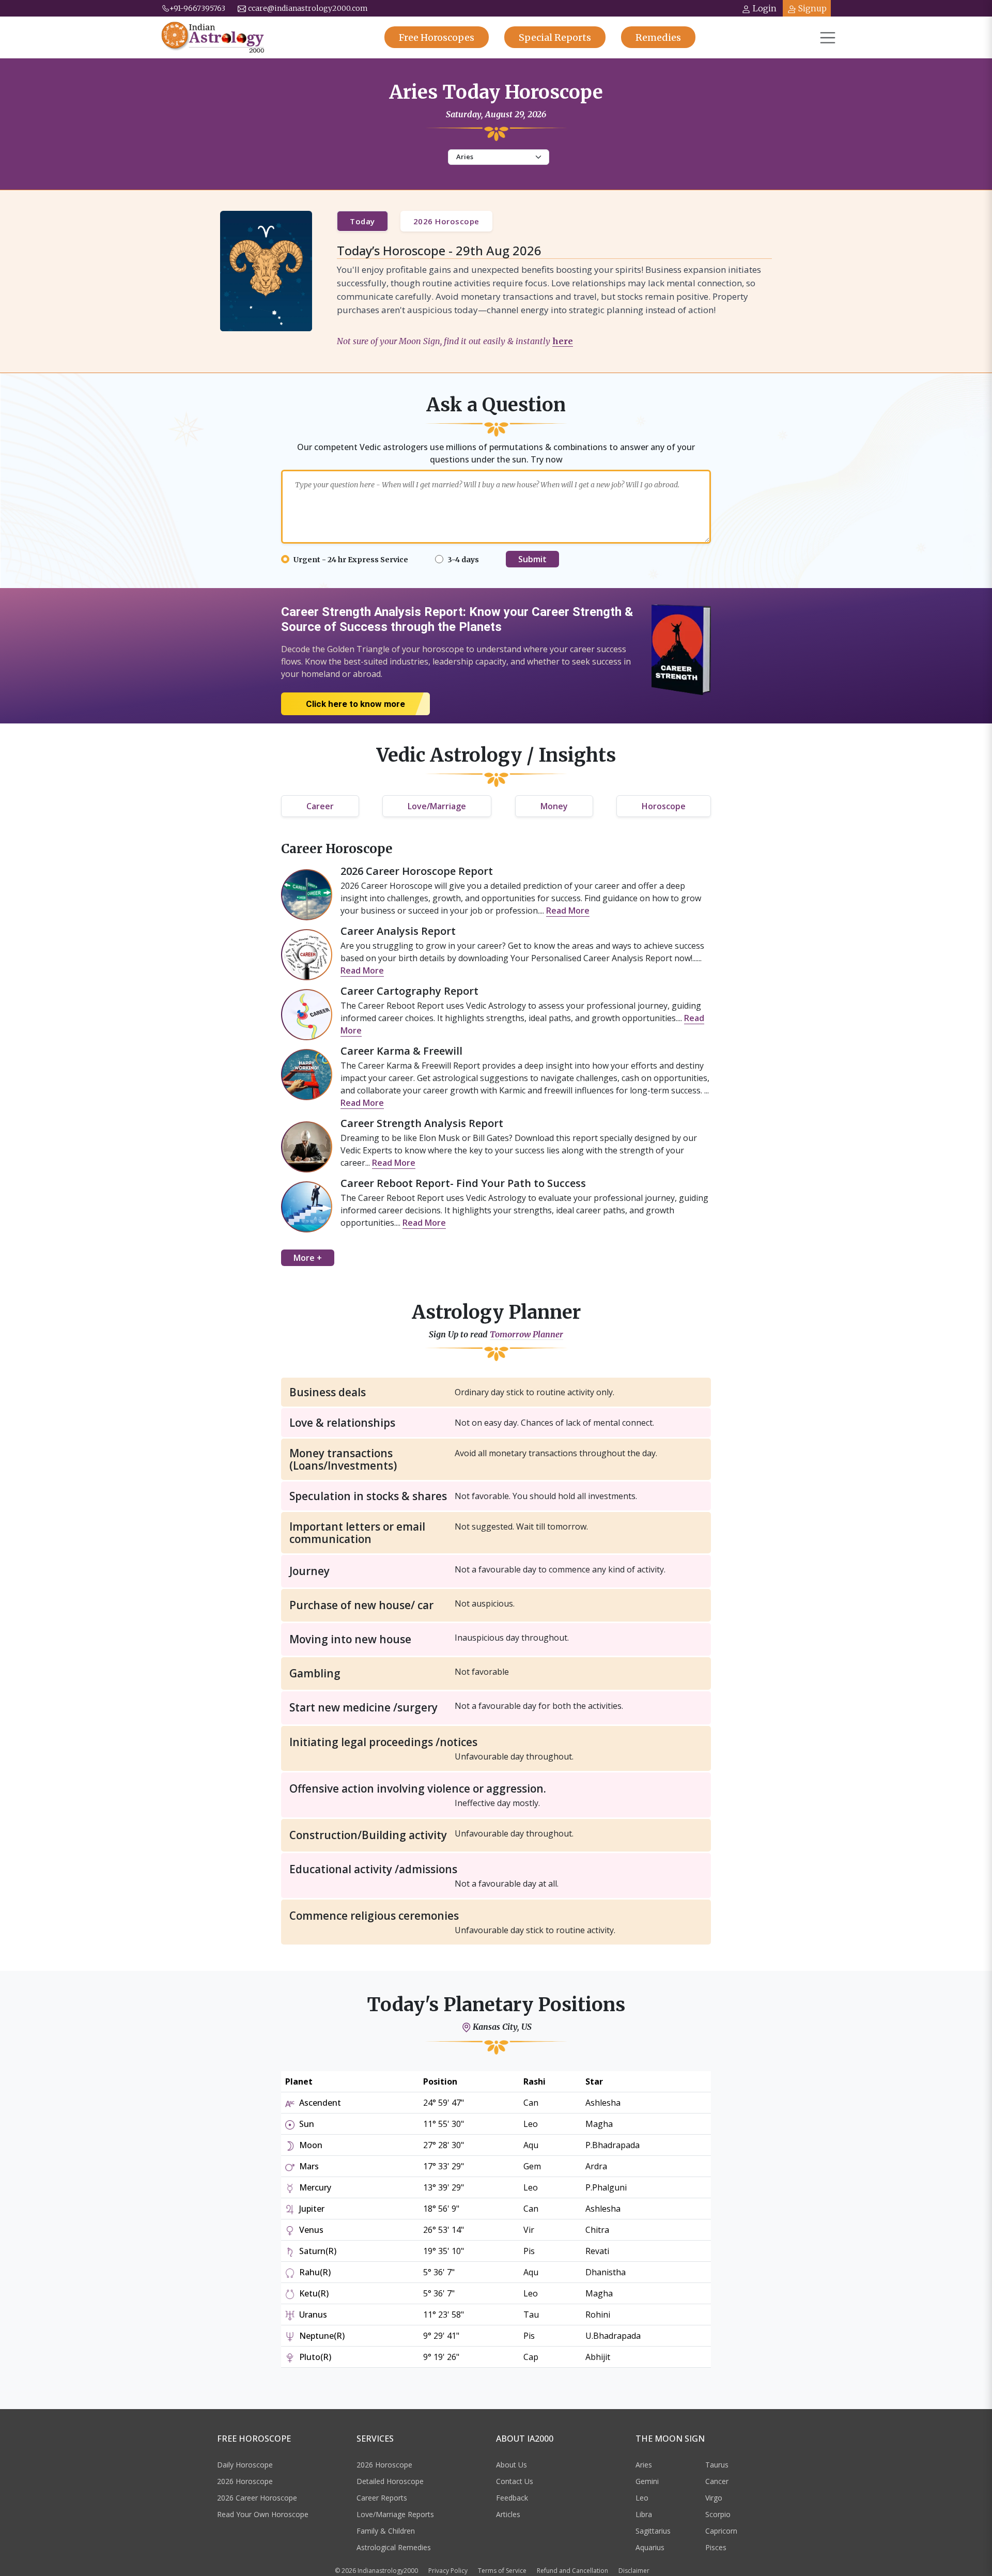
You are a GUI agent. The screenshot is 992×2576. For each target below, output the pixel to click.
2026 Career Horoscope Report (417, 871)
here (563, 341)
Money (554, 806)
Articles (508, 2514)
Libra (644, 2514)
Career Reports (382, 2498)
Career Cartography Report (409, 991)
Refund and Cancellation (572, 2571)
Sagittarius (653, 2531)
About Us (512, 2465)
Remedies (658, 37)
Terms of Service (502, 2571)
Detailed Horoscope (390, 2481)
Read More (568, 911)
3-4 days (463, 560)
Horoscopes (437, 37)
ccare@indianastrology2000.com (308, 8)
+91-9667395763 (197, 8)
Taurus (717, 2465)
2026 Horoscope (446, 221)
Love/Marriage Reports (395, 2514)
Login (765, 8)
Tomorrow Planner (526, 1335)
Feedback (512, 2498)
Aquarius (650, 2547)
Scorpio (718, 2514)
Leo (642, 2498)
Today (362, 221)
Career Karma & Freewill (401, 1051)
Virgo (714, 2498)
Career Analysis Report (398, 931)
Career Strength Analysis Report (422, 1123)
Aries (644, 2465)
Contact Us (515, 2481)
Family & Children (386, 2531)
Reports (555, 37)
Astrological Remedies (394, 2547)
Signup (812, 8)
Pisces (716, 2547)
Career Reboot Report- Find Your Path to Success (463, 1183)
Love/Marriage (437, 806)
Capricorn (721, 2531)
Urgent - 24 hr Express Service (351, 560)
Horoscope (664, 806)
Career (320, 806)
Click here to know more (355, 704)
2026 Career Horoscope (257, 2498)
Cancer (717, 2481)
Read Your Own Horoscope (263, 2514)
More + (308, 1258)
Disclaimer (634, 2571)
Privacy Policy (448, 2571)
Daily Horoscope (245, 2465)
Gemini (647, 2481)
